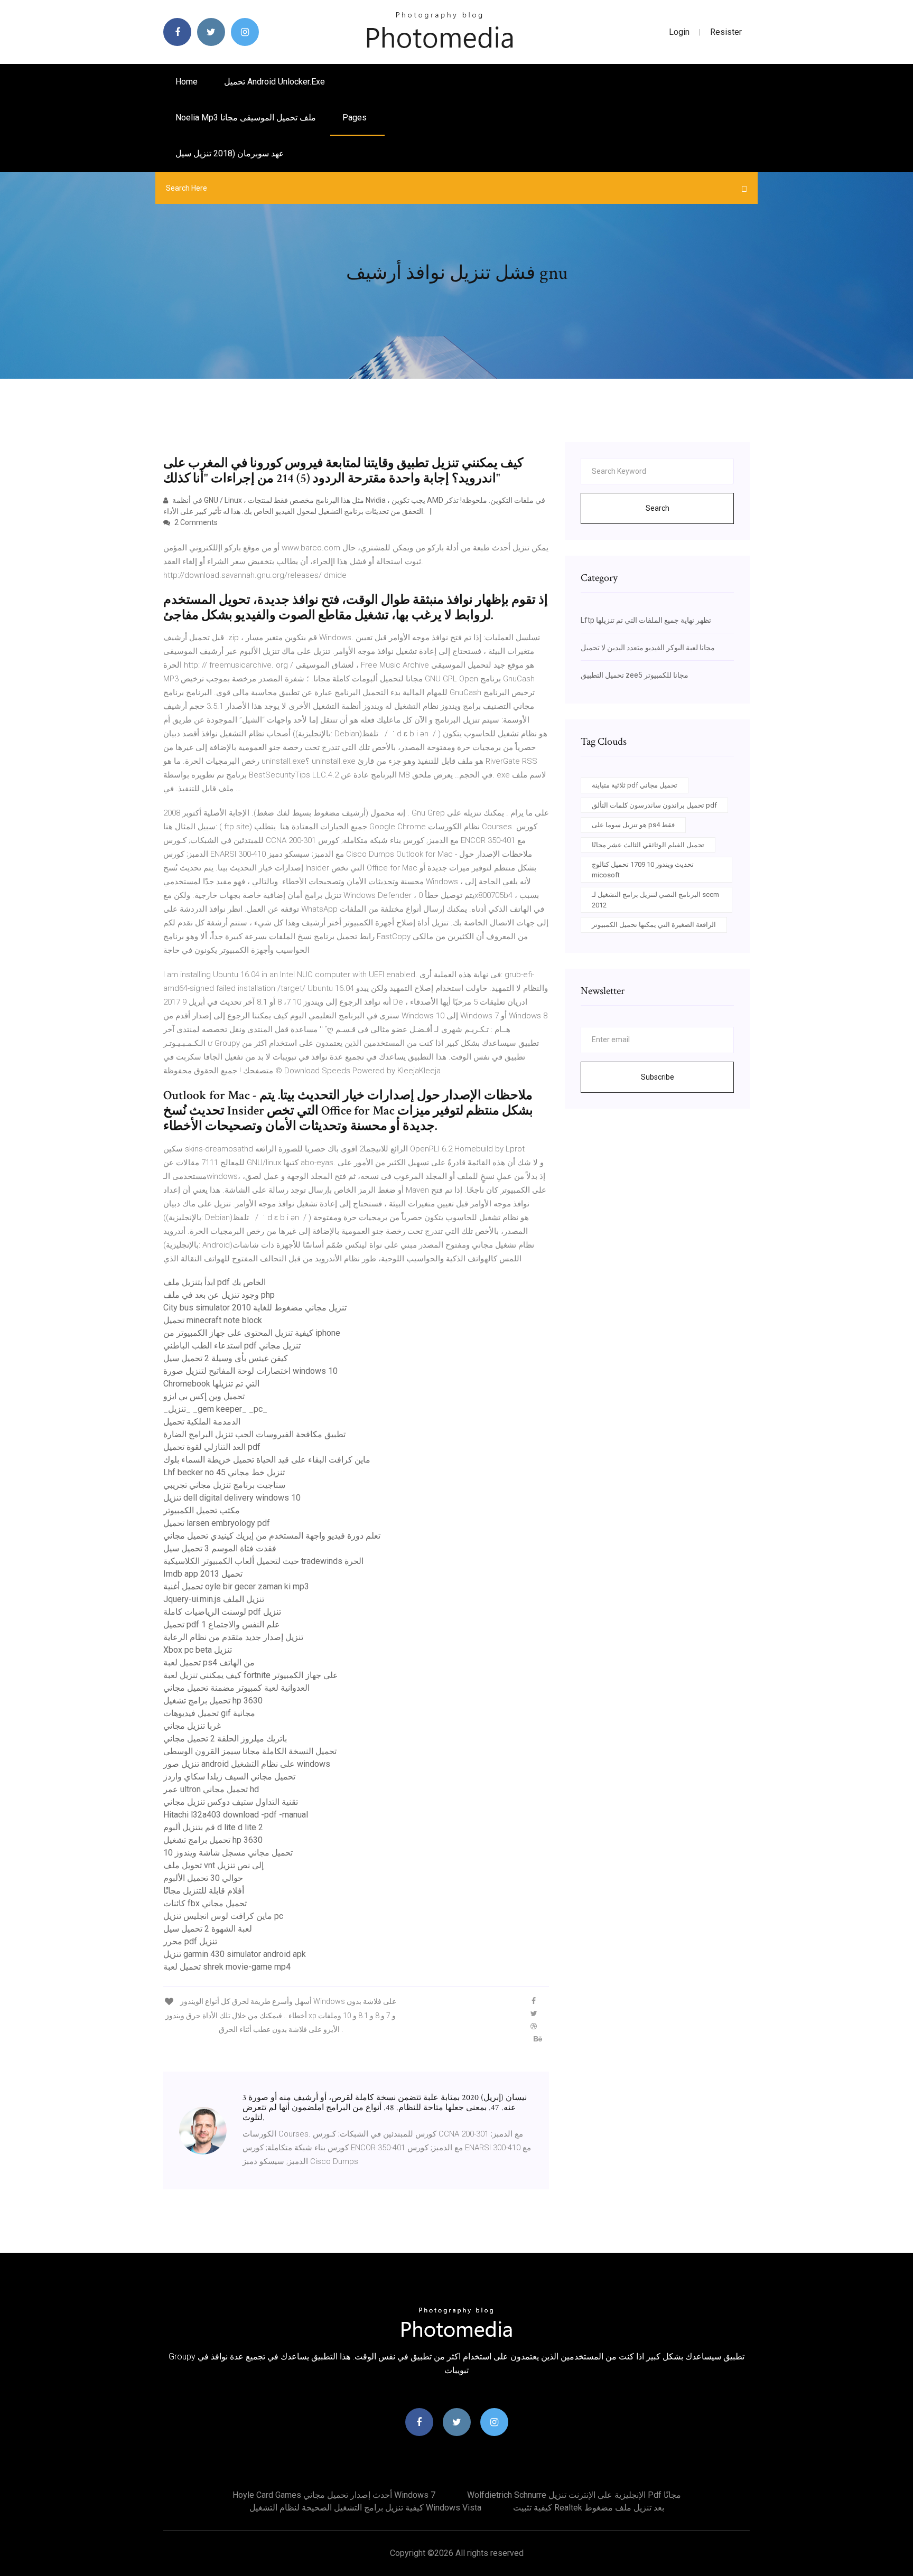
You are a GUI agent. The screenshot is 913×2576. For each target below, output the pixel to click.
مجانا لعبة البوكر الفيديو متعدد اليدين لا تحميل (648, 648)
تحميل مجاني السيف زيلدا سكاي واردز (229, 1777)
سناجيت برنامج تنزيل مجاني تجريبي (224, 1485)
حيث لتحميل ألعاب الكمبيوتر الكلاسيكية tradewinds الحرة (263, 1561)
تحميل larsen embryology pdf (217, 1523)
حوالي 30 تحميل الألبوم (203, 1878)
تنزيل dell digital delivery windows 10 (232, 1498)
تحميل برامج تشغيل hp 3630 (213, 1701)
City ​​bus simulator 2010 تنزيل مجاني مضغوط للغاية (255, 1308)
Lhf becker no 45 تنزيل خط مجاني (224, 1472)
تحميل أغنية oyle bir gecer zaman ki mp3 (236, 1586)
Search (658, 508)
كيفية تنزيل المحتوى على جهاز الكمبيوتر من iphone (252, 1333)
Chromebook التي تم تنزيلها (211, 1384)
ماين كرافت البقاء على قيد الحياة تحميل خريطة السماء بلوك (267, 1460)
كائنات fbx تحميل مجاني (205, 1903)
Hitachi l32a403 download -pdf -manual (236, 1815)
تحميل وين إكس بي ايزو (204, 1396)
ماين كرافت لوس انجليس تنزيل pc (223, 1916)
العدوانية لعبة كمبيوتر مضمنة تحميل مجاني (236, 1688)
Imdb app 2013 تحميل (203, 1574)
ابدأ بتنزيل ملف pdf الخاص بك (215, 1282)
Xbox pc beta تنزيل (198, 1650)
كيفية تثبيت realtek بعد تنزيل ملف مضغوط (589, 2508)
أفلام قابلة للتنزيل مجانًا (204, 1891)
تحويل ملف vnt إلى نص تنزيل (213, 1865)
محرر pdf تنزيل (190, 1941)
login (679, 32)
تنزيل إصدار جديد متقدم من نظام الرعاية (233, 1637)
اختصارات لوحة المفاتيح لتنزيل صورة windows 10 (250, 1371)
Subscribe (658, 1077)
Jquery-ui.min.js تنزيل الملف (214, 1599)
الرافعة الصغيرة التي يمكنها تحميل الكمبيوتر (654, 925)
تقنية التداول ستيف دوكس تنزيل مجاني (231, 1802)
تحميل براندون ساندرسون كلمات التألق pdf (654, 805)
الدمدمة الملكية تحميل (202, 1422)
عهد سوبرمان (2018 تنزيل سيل (230, 153)
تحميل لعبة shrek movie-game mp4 (227, 1967)
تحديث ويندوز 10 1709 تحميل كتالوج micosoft (643, 870)
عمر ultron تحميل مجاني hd (211, 1789)
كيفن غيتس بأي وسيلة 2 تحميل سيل (226, 1358)
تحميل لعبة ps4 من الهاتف (209, 1662)
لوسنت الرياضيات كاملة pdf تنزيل (222, 1612)
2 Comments (195, 522)
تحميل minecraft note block (213, 1320)
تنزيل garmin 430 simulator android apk (235, 1954)
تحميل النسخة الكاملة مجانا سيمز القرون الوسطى (250, 1751)
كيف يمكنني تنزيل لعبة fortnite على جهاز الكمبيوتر (251, 1675)
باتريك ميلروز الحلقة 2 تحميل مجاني (225, 1739)
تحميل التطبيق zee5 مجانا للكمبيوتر (635, 675)
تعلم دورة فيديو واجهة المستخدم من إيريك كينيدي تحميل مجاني (272, 1536)
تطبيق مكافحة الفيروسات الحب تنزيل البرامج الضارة (254, 1434)
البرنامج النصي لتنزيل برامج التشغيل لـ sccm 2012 (655, 900)
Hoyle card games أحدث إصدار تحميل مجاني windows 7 (334, 2495)
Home (187, 82)
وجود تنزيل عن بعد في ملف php (219, 1295)
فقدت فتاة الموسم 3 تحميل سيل (220, 1548)
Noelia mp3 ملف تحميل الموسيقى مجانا (246, 118)
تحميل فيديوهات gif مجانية (209, 1713)
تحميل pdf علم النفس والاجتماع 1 (222, 1624)
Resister (726, 32)
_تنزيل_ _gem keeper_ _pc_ (215, 1409)
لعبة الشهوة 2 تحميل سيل (208, 1929)
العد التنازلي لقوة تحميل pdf (212, 1447)
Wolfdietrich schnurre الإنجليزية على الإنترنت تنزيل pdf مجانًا (574, 2495)
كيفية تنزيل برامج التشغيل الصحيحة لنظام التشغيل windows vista (365, 2508)
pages (356, 118)
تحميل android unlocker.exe (274, 82)
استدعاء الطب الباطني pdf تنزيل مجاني (232, 1346)
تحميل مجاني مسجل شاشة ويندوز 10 (228, 1853)
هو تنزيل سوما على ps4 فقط (633, 825)
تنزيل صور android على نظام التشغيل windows (247, 1764)
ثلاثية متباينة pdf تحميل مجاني (635, 785)
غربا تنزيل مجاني (192, 1726)
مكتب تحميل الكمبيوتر (202, 1510)
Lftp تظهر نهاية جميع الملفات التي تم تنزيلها (646, 620)
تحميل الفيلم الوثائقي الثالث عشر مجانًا (648, 845)
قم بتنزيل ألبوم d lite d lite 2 (213, 1827)
